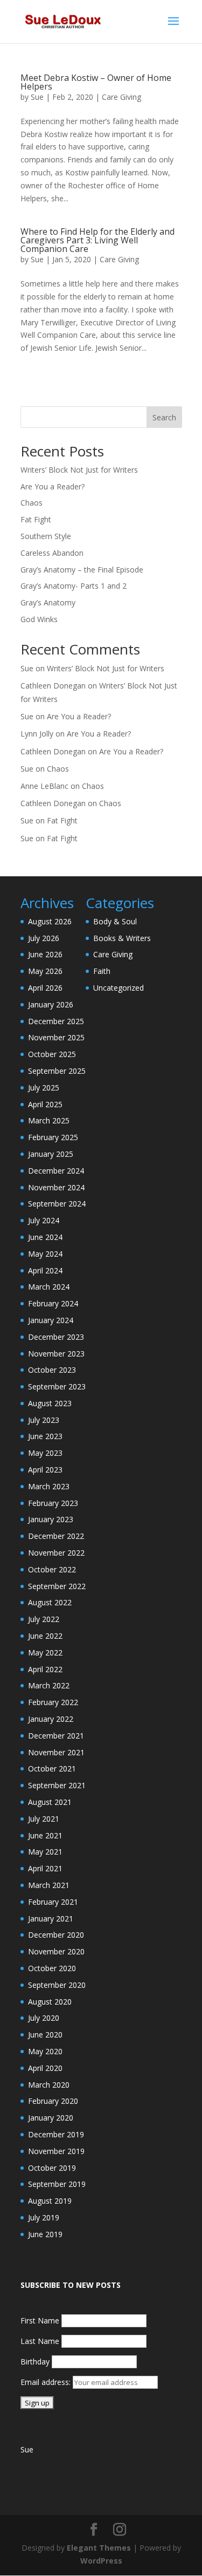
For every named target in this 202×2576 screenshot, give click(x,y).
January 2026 (51, 1004)
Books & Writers (122, 938)
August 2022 (50, 1602)
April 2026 (45, 988)
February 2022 (53, 1702)
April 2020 (45, 2068)
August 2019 (50, 2201)
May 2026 (45, 971)
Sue (37, 97)
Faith (102, 971)
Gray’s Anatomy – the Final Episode (82, 570)
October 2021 (52, 1769)
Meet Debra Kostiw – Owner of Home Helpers (96, 82)
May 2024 (45, 1254)
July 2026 (44, 938)
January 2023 (51, 1519)
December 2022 (56, 1536)
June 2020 (45, 2035)
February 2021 (53, 1902)
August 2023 (50, 1403)
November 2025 (56, 1037)
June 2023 (45, 1436)
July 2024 (44, 1220)
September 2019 (57, 2184)
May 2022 (45, 1652)
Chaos (32, 503)
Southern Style (46, 536)
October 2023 (52, 1370)
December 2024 (56, 1171)
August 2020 (50, 2002)
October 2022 (52, 1569)
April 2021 (45, 1868)
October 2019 (52, 2168)
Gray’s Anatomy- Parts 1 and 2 (74, 586)
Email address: (47, 2382)
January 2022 (51, 1719)
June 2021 (45, 1835)
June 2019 (45, 2234)
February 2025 (53, 1137)
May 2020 (45, 2051)
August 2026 (50, 921)
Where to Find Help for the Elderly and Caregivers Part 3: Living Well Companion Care (97, 240)
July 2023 (44, 1420)
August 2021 (50, 1802)
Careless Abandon (52, 553)
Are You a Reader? (53, 486)
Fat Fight (36, 519)
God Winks (39, 619)
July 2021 (44, 1819)
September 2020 (57, 1985)
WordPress (101, 2561)
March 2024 (49, 1287)
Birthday (35, 2362)
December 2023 (56, 1337)
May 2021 (45, 1852)
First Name (40, 2321)
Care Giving (121, 97)
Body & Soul (115, 921)
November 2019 (56, 2151)
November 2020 (56, 1951)
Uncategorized (119, 988)
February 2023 (53, 1503)
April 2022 (45, 1669)
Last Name (40, 2341)
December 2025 (56, 1021)
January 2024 (51, 1320)
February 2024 (53, 1303)
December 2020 (56, 1935)
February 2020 (53, 2101)
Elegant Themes (99, 2548)
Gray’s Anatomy (48, 602)
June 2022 (45, 1636)
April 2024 (45, 1270)
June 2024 (45, 1237)
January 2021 (51, 1919)
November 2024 (56, 1187)
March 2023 (49, 1486)
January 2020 (51, 2118)
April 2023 (45, 1470)
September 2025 (57, 1071)
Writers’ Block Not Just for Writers (79, 470)
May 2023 (45, 1453)
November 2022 (56, 1553)
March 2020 (49, 2085)
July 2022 (44, 1619)
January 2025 (51, 1154)
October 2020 (52, 1968)
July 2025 (44, 1088)
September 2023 (57, 1386)
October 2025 (52, 1054)
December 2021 (56, 1736)
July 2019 (44, 2217)
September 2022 (57, 1586)
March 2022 (49, 1685)
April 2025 (45, 1104)
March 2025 (49, 1120)
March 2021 (49, 1885)
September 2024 (57, 1204)
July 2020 (44, 2018)
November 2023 (56, 1354)
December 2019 (56, 2134)
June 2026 (45, 954)
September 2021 (57, 1785)
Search (164, 417)
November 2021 (56, 1752)
